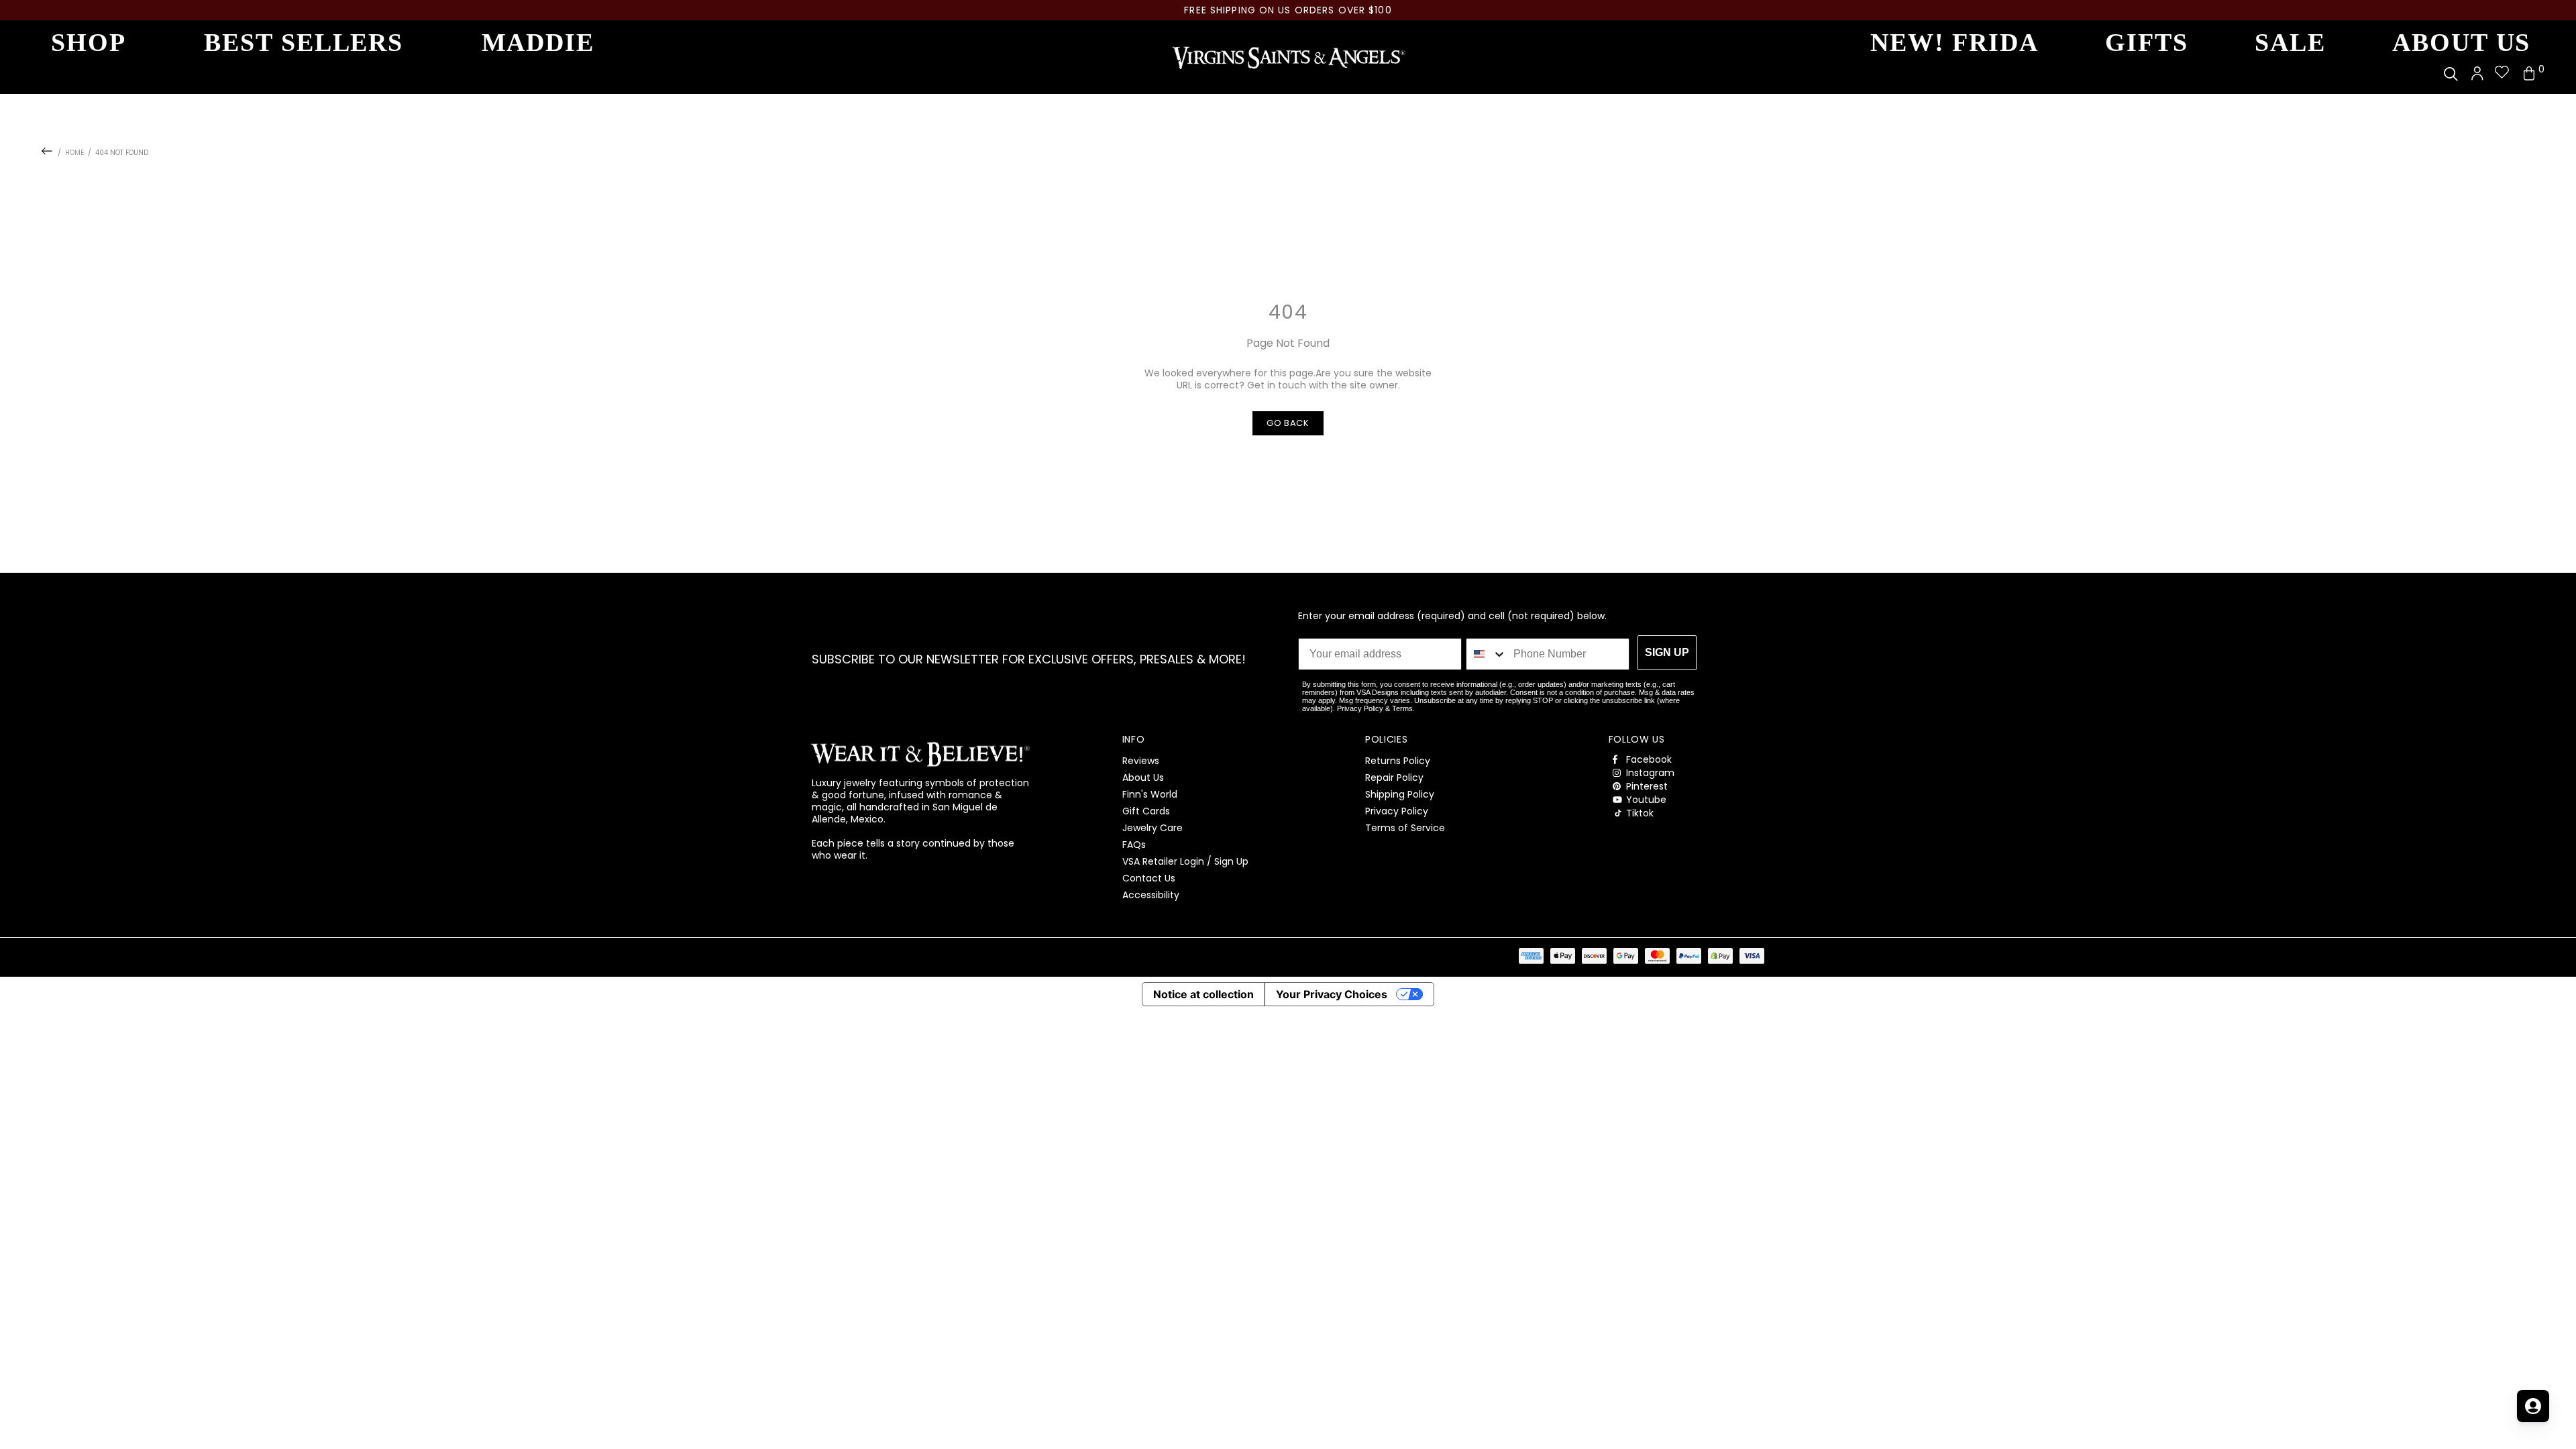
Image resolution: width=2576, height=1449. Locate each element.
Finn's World (1150, 794)
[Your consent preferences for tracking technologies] (2553, 1426)
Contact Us (1149, 878)
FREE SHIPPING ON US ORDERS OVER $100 (1288, 10)
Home (74, 153)
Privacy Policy (1360, 708)
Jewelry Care (1152, 828)
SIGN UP (1667, 652)
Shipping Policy (1400, 794)
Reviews (1141, 761)
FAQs (1134, 845)
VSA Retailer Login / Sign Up (1185, 861)
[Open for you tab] (2533, 1406)
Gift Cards (1146, 811)
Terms (1402, 708)
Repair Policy (1394, 777)
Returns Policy (1398, 761)
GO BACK (1288, 423)
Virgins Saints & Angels (1288, 57)
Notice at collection (1203, 994)
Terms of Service (1405, 828)
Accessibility (1151, 895)
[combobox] (1487, 654)
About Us (1143, 777)
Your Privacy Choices (1332, 994)
